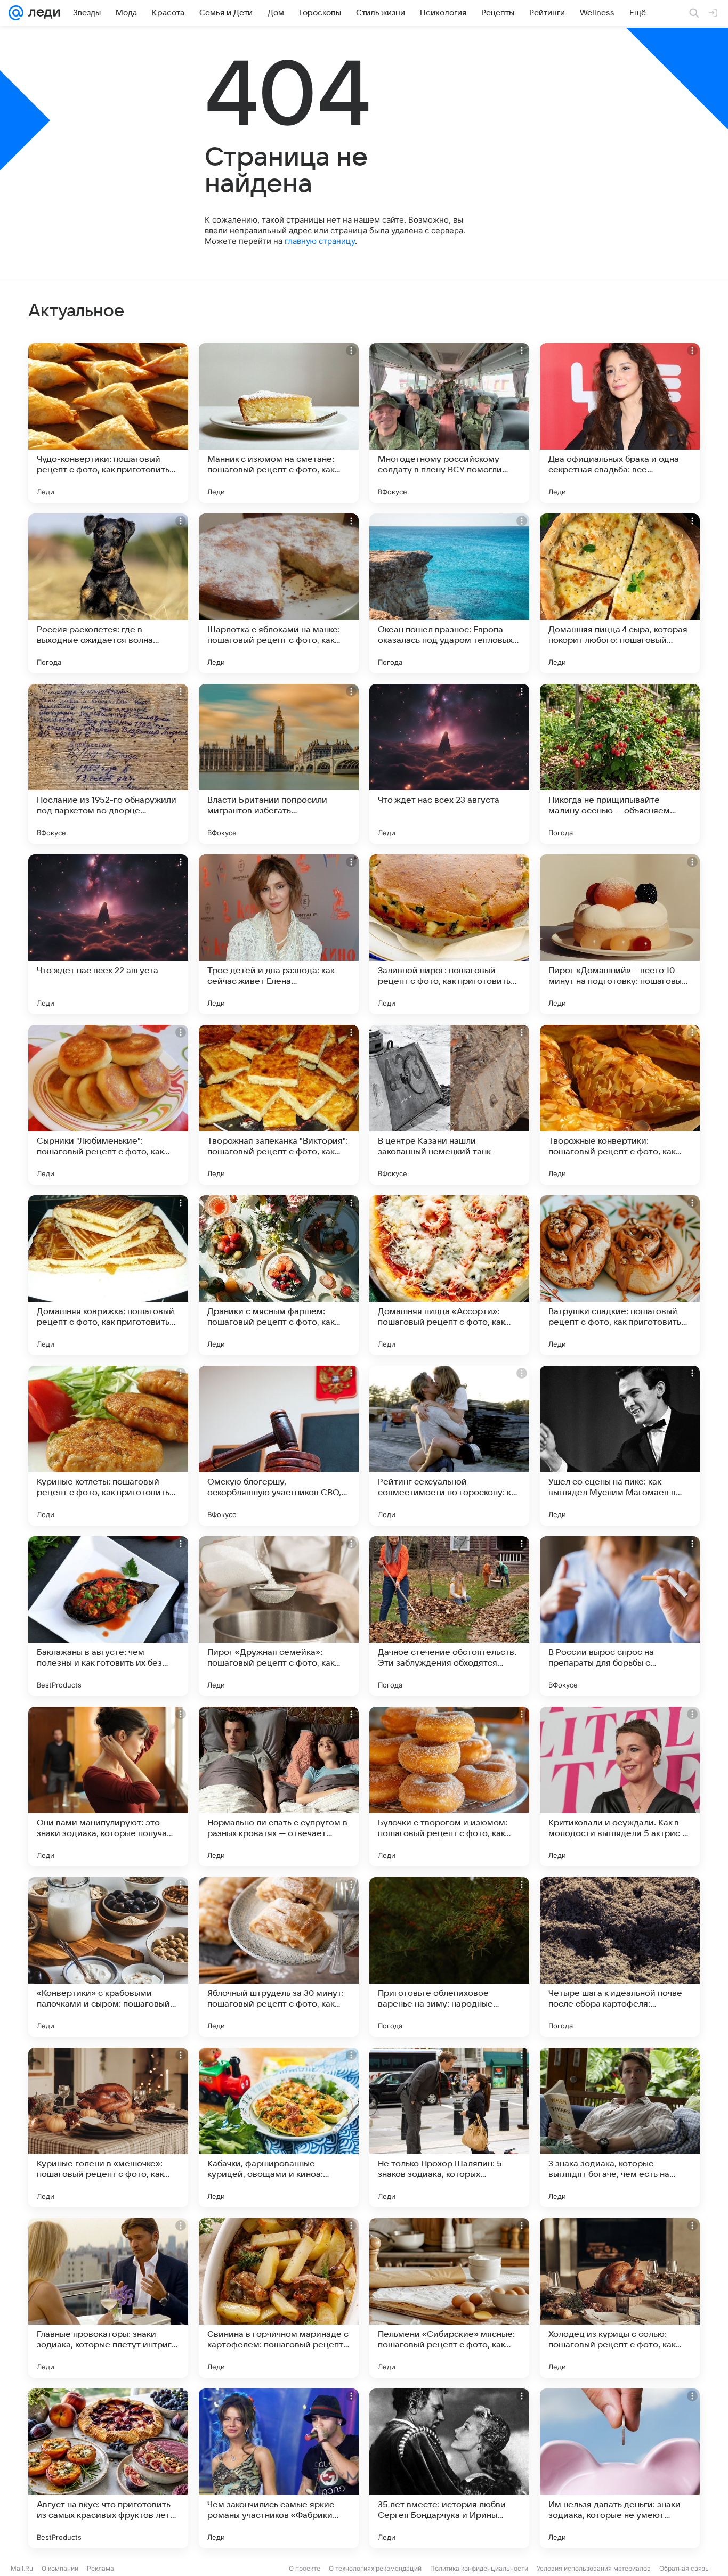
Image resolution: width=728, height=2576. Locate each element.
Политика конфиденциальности (479, 2568)
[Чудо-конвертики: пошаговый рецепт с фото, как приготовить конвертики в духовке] (108, 423)
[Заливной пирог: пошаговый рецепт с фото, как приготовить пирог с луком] (449, 934)
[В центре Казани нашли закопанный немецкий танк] (449, 1105)
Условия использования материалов (594, 2568)
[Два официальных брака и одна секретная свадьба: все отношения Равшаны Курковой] (620, 423)
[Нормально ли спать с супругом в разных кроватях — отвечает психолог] (279, 1787)
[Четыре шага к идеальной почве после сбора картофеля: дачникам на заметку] (620, 1957)
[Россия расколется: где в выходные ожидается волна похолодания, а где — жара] (108, 593)
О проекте (305, 2568)
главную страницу (320, 241)
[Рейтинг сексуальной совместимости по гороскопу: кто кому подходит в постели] (449, 1446)
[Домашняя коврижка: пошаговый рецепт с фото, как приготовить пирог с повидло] (108, 1275)
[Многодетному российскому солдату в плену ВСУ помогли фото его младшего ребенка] (449, 423)
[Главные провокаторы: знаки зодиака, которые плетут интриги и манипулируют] (108, 2298)
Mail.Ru (22, 2568)
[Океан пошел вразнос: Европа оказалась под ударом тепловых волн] (449, 593)
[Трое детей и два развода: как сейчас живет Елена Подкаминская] (279, 934)
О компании (60, 2568)
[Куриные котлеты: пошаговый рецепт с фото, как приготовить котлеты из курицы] (108, 1446)
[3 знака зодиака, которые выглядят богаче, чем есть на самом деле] (620, 2127)
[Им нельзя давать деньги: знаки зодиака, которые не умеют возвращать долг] (620, 2468)
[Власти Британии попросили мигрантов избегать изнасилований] (279, 764)
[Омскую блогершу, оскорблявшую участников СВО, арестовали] (279, 1446)
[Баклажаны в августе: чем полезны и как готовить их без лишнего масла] (108, 1616)
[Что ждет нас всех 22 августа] (108, 934)
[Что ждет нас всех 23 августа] (449, 764)
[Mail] (16, 13)
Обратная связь (684, 2568)
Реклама (100, 2568)
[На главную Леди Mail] (42, 13)
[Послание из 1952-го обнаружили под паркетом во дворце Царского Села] (108, 764)
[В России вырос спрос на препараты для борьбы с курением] (620, 1616)
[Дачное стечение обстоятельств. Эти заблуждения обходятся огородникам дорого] (449, 1616)
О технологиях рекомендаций (375, 2568)
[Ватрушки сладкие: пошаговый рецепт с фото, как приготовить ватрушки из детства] (620, 1275)
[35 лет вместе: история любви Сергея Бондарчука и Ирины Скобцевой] (449, 2468)
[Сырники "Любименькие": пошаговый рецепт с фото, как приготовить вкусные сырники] (108, 1105)
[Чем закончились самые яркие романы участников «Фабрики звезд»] (279, 2468)
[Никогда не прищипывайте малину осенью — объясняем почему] (620, 764)
